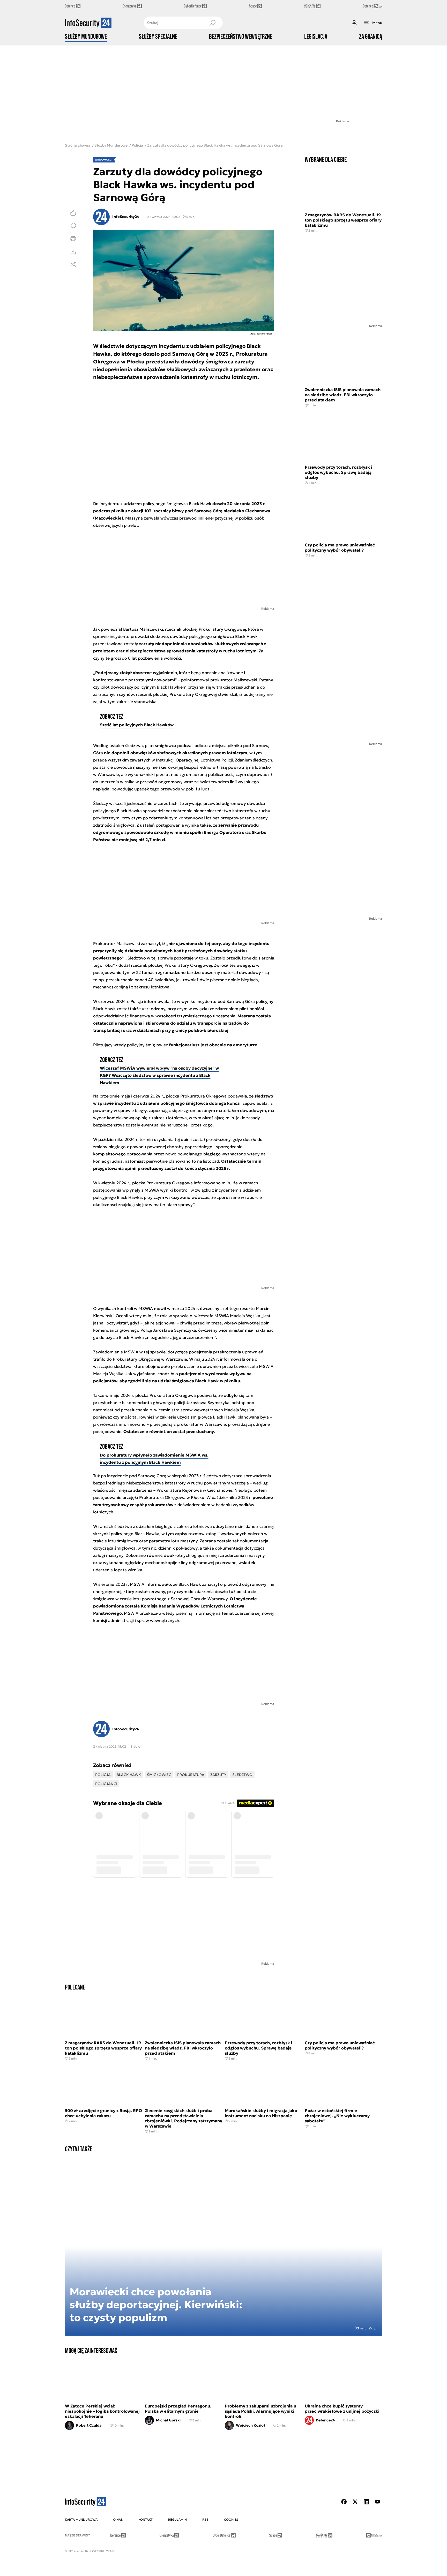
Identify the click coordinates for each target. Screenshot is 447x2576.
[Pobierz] (73, 251)
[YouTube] (377, 2502)
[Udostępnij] (73, 264)
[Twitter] (355, 2502)
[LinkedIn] (366, 2502)
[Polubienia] (73, 213)
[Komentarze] (73, 226)
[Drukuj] (73, 239)
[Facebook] (344, 2502)
